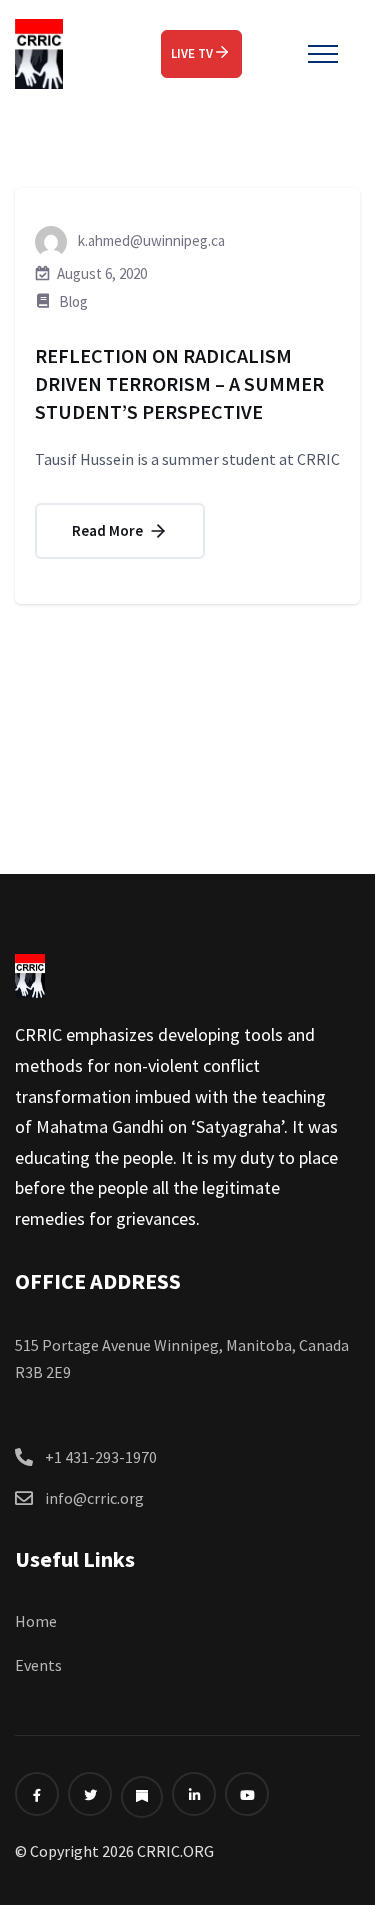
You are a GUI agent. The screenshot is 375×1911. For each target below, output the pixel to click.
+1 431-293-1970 (101, 1457)
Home (36, 1621)
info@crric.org (94, 1498)
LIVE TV (192, 53)
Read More (109, 530)
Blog (73, 301)
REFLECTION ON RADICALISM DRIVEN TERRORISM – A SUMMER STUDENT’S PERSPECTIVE (179, 383)
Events (38, 1665)
